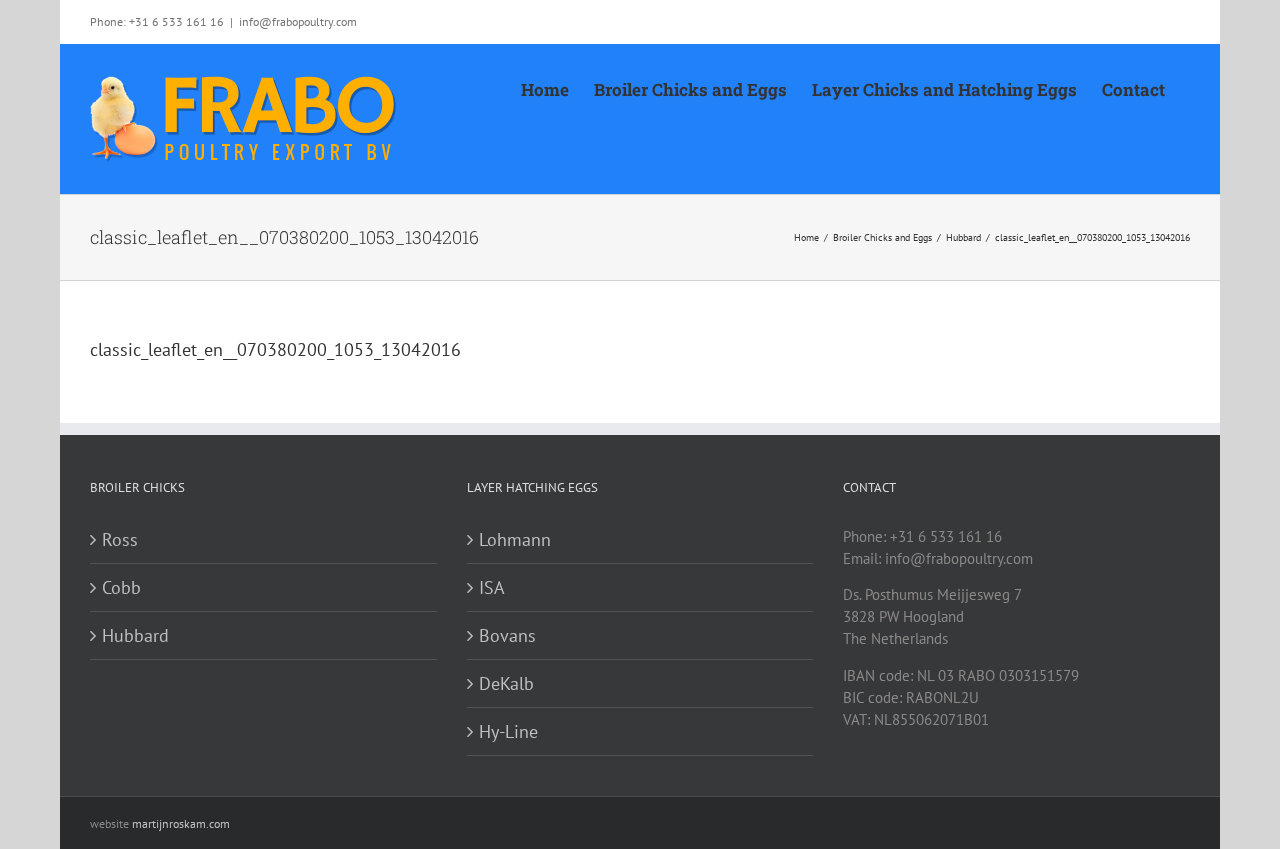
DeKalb (506, 683)
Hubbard (135, 635)
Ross (120, 539)
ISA (492, 587)
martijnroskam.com (181, 823)
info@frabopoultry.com (298, 21)
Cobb (121, 587)
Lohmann (515, 539)
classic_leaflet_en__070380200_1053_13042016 (275, 349)
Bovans (507, 635)
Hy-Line (508, 731)
